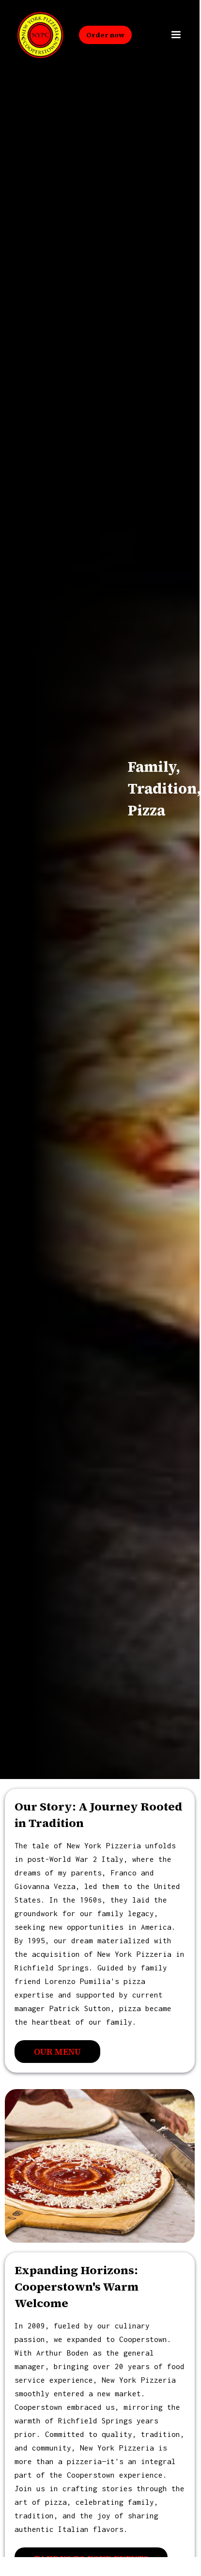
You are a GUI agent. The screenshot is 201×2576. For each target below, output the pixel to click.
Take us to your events (91, 2559)
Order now (105, 35)
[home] (36, 35)
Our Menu (57, 2052)
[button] (176, 35)
